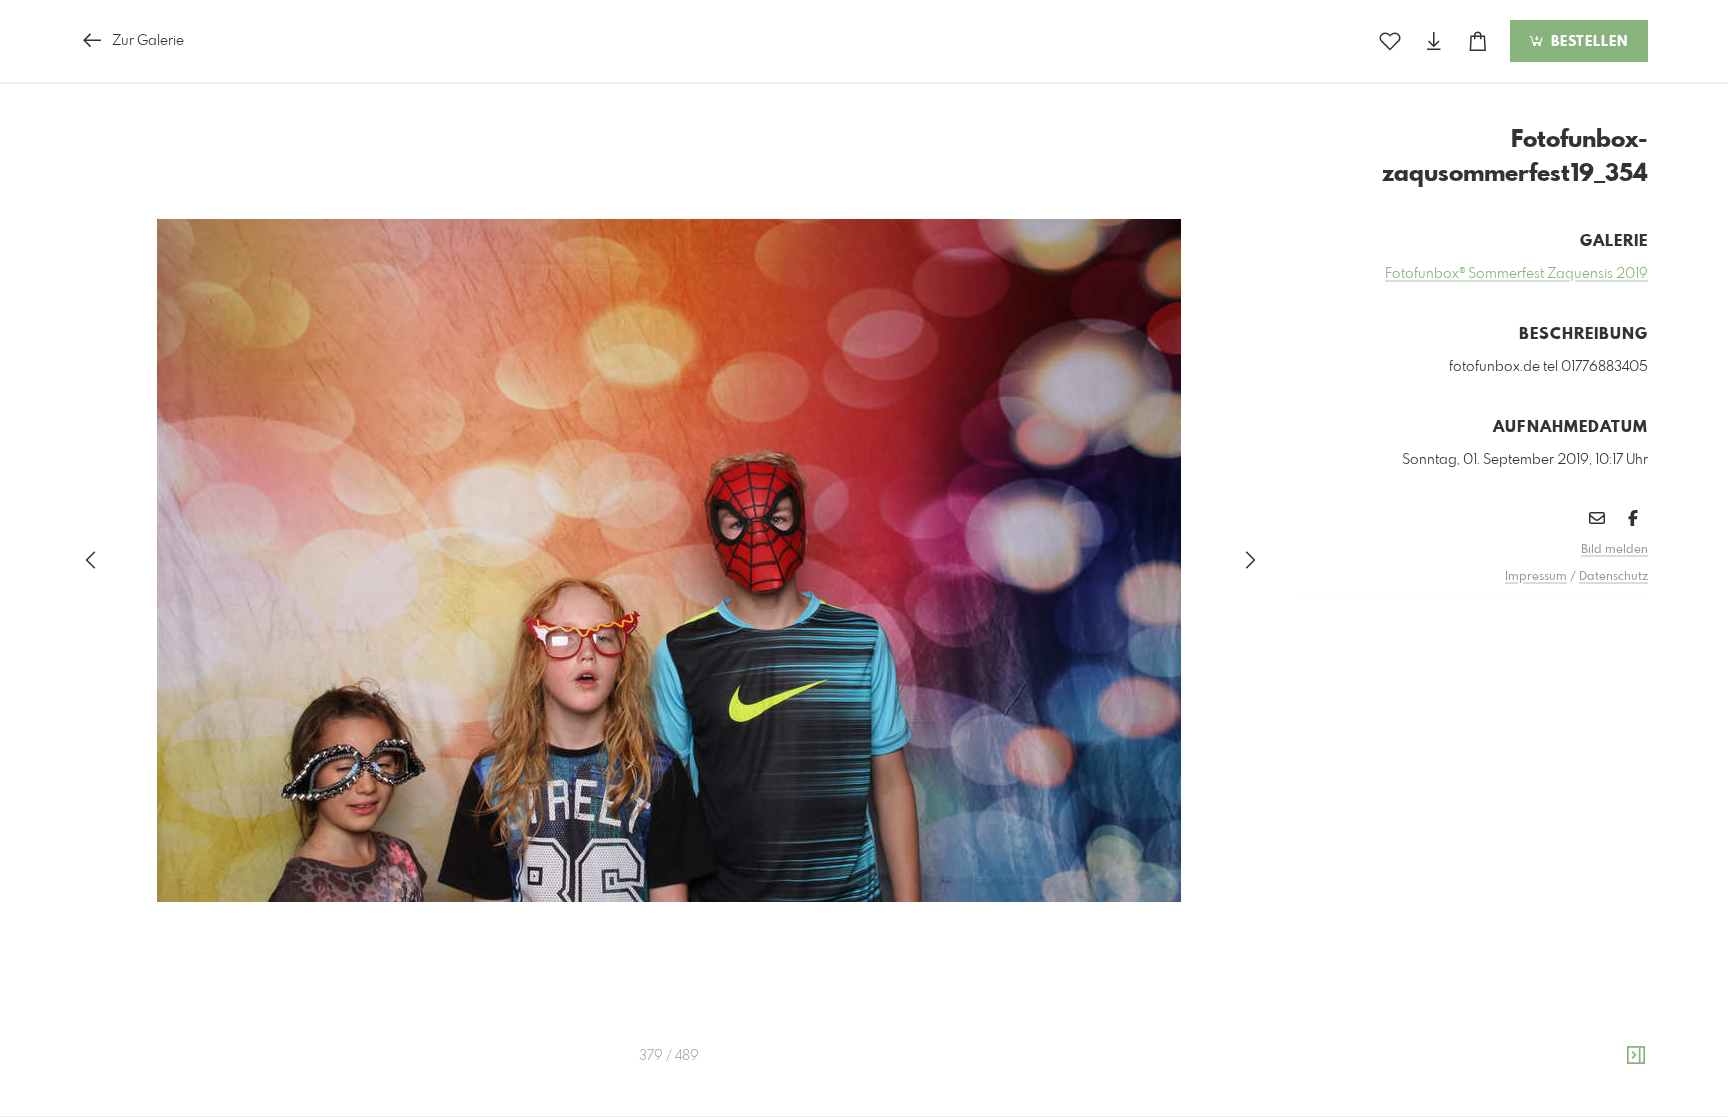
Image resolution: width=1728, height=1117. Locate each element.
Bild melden (1614, 550)
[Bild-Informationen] (1636, 1056)
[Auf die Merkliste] (1390, 41)
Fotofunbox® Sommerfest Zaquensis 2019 (1516, 274)
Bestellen (1587, 42)
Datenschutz (1613, 577)
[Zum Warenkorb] (1478, 41)
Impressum (1536, 577)
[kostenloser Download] (1434, 41)
